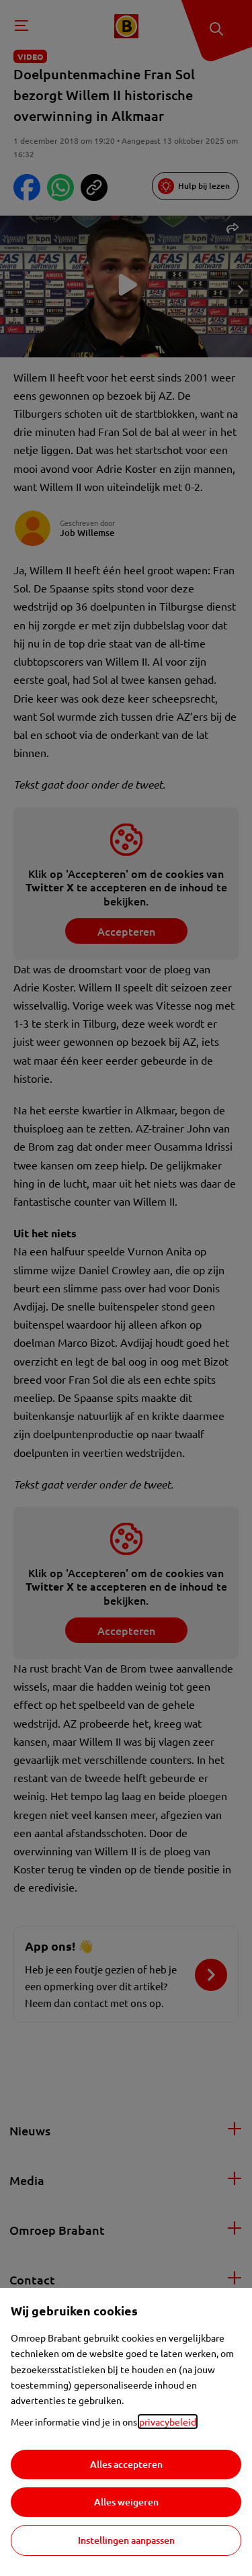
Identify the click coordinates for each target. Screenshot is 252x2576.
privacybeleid (168, 2422)
